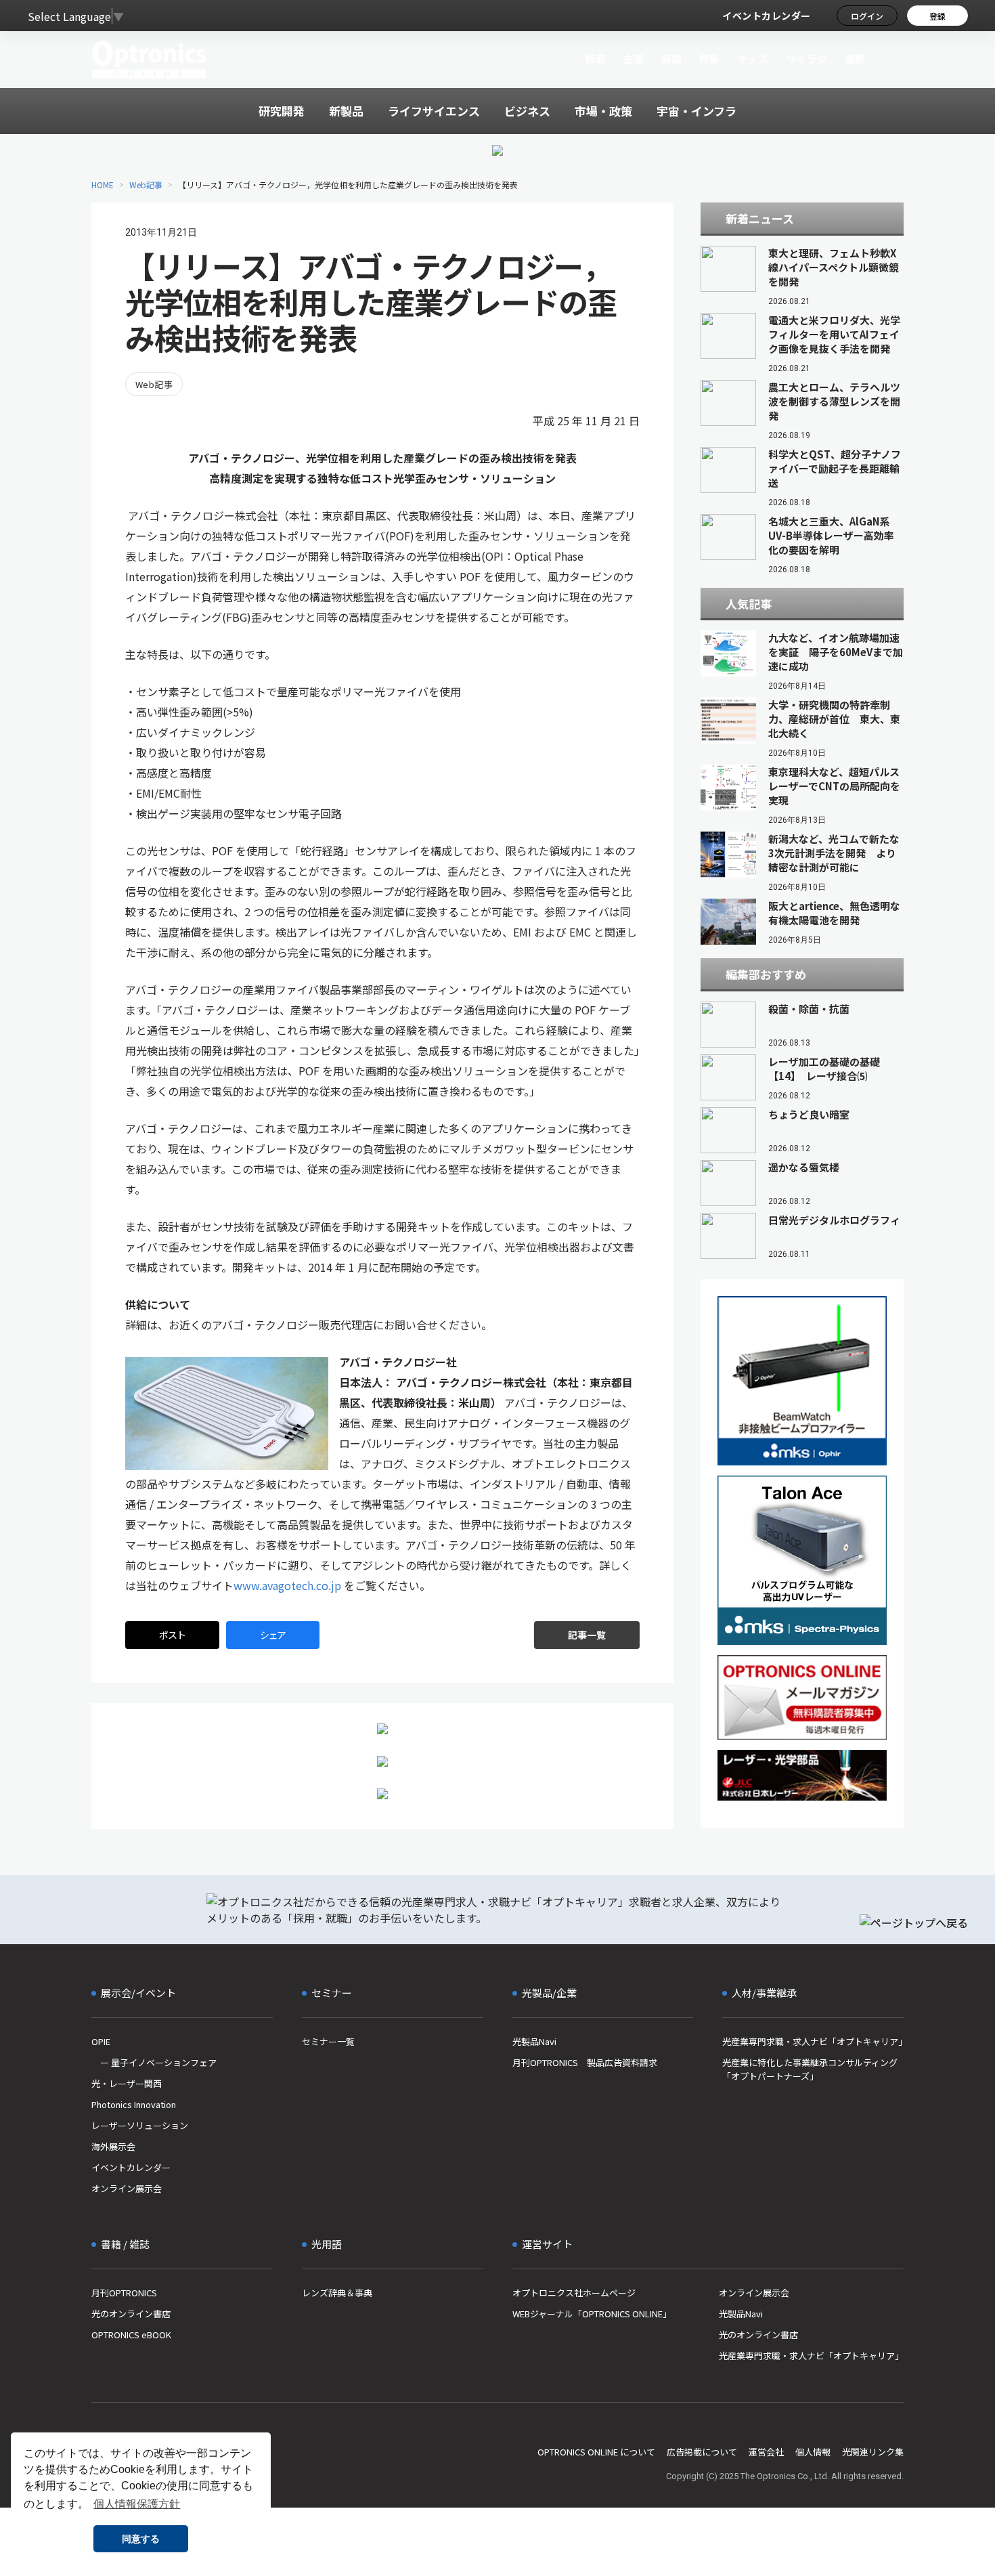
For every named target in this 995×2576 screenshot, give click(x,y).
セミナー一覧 (328, 2041)
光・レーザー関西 (127, 2083)
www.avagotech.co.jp (287, 1585)
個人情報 (813, 2452)
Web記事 (146, 185)
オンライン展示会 (127, 2188)
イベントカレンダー (767, 16)
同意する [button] (141, 2539)
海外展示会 (113, 2146)
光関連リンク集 (873, 2452)
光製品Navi (534, 2041)
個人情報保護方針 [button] (137, 2504)
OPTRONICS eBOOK (131, 2335)
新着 (595, 59)
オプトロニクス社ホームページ (574, 2293)
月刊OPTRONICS (124, 2293)
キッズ (753, 59)
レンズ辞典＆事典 (337, 2293)
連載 (855, 59)
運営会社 (766, 2452)
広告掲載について (702, 2452)
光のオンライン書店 (131, 2314)
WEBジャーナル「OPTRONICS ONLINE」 (592, 2314)
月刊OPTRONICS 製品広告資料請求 (585, 2062)
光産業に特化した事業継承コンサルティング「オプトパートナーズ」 (810, 2069)
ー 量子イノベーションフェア (154, 2062)
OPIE (101, 2041)
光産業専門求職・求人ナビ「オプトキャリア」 (813, 2041)
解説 (672, 59)
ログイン (867, 16)
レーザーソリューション (140, 2125)
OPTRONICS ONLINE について (596, 2452)
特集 (710, 59)
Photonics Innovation (134, 2104)
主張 (633, 59)
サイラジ (807, 59)
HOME (103, 185)
